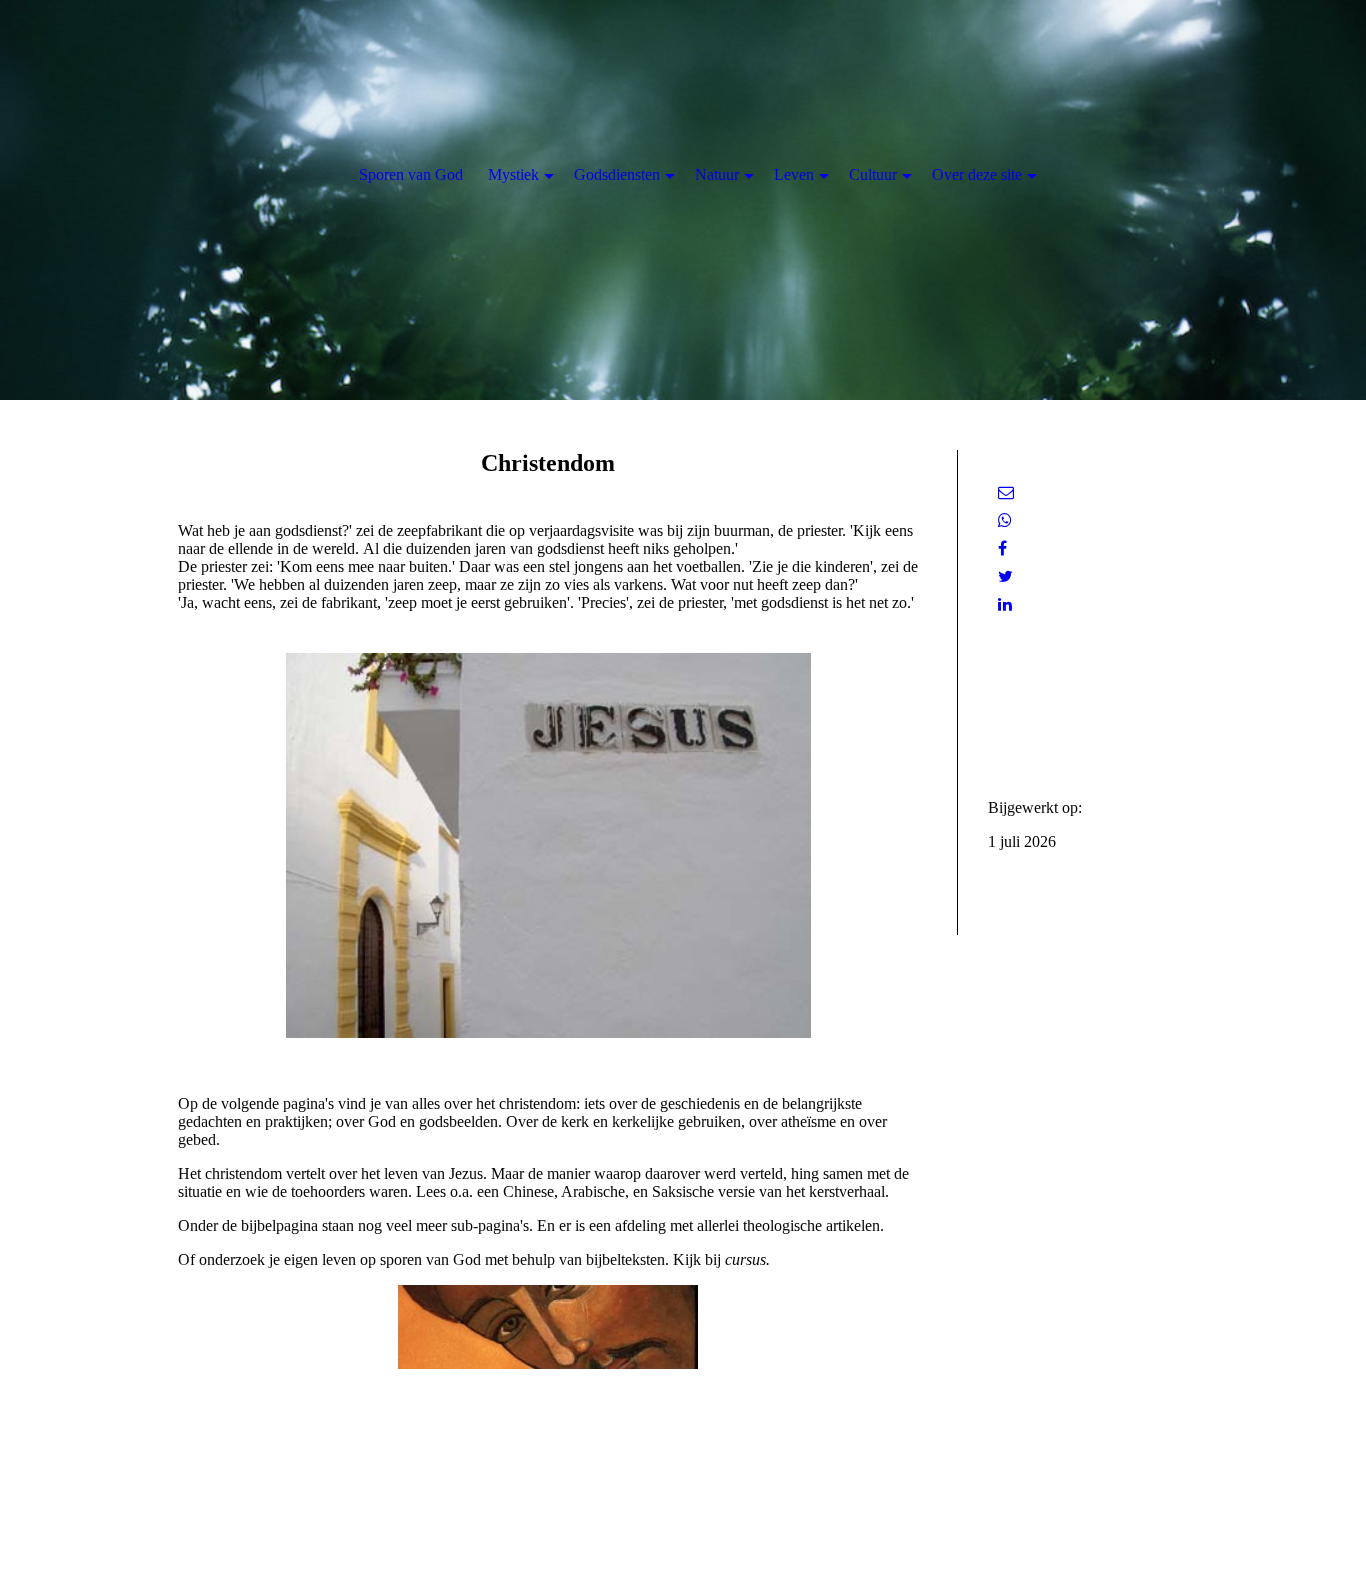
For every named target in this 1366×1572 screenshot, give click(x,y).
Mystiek (513, 174)
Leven (794, 174)
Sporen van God (411, 174)
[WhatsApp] (1005, 520)
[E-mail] (1006, 492)
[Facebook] (1002, 548)
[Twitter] (1005, 576)
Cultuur (873, 174)
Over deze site (977, 174)
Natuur (717, 174)
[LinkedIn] (1005, 604)
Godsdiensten (617, 174)
